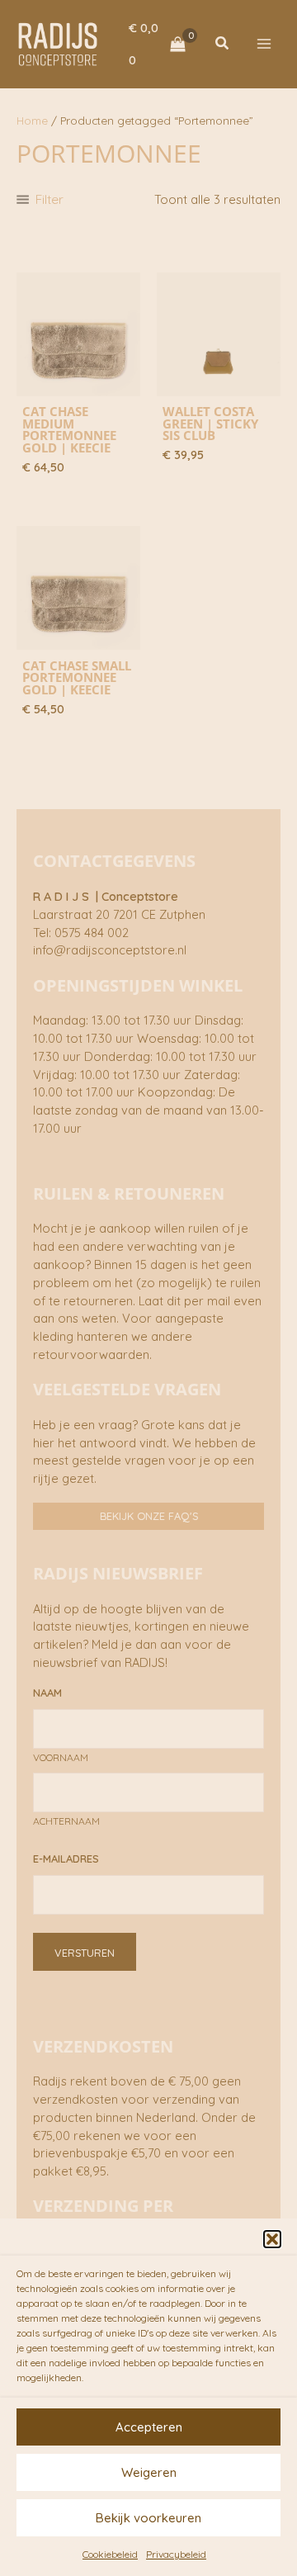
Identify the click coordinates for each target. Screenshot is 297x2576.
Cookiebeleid (110, 2554)
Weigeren (149, 2472)
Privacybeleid (176, 2554)
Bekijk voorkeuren (148, 2518)
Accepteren (149, 2427)
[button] (272, 2239)
